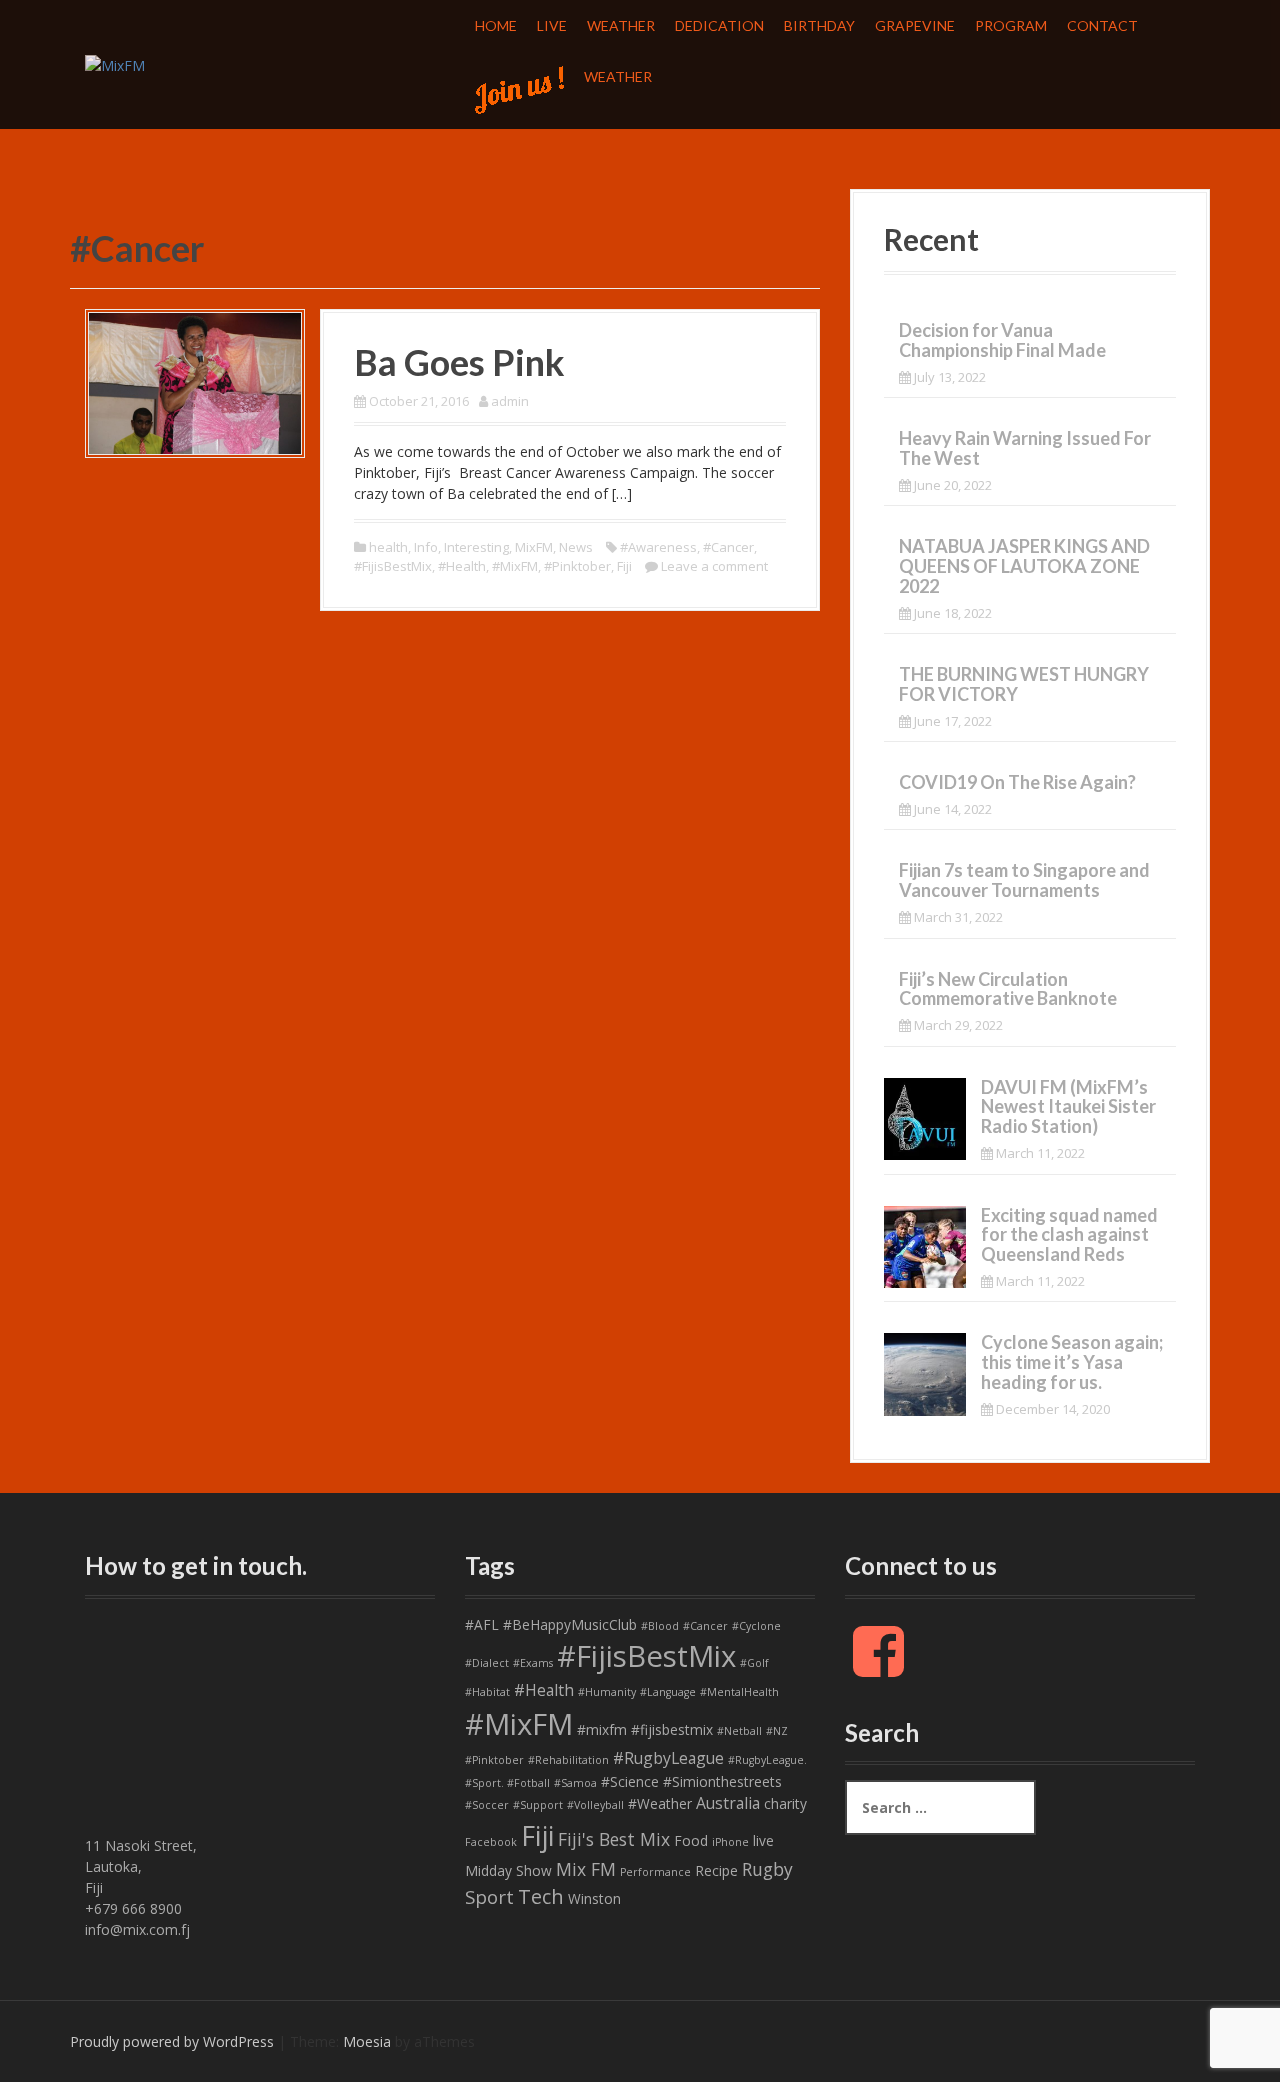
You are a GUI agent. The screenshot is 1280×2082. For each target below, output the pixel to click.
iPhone (730, 1842)
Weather (621, 25)
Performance (655, 1872)
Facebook (491, 1842)
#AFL (482, 1624)
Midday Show (508, 1870)
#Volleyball (595, 1805)
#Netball (739, 1731)
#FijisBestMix (393, 566)
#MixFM (515, 566)
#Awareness (658, 547)
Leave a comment (714, 566)
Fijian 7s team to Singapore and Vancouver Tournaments (1024, 880)
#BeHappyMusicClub (570, 1624)
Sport (489, 1897)
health (388, 547)
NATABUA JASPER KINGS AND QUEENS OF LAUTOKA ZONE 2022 (1024, 566)
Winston (594, 1898)
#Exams (533, 1663)
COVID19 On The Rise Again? (1017, 782)
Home (496, 25)
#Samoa (575, 1783)
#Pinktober (577, 566)
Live (552, 25)
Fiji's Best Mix (614, 1839)
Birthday (819, 25)
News (576, 547)
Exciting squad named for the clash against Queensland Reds (1069, 1235)
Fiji (624, 566)
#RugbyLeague (668, 1758)
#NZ (777, 1731)
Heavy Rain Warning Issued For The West (1025, 448)
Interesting (476, 547)
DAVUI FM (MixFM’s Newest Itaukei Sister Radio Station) (1068, 1107)
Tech (541, 1896)
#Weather (660, 1803)
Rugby (767, 1869)
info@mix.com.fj (137, 1929)
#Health (462, 566)
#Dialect (487, 1663)
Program (1011, 25)
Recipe (716, 1870)
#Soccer (487, 1805)
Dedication (719, 25)
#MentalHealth (739, 1692)
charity (785, 1803)
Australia (728, 1803)
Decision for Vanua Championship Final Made (1002, 340)
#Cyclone (756, 1626)
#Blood (660, 1626)
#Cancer (728, 547)
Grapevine (915, 25)
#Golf (754, 1663)
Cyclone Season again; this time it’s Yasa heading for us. (1072, 1362)
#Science (630, 1781)
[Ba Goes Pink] (195, 381)
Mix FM (586, 1869)
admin (510, 401)
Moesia (367, 2041)
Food (691, 1840)
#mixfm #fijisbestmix (645, 1729)
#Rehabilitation (568, 1760)
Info (426, 547)
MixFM (534, 547)
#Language (668, 1692)
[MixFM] (115, 63)
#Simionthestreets (722, 1781)
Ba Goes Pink (459, 362)
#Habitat (487, 1692)
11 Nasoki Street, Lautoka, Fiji (141, 1866)
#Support (538, 1805)
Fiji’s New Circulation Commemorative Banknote (1008, 989)
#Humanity (607, 1692)
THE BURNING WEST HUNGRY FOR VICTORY (1024, 684)
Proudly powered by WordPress (172, 2041)
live (763, 1840)
